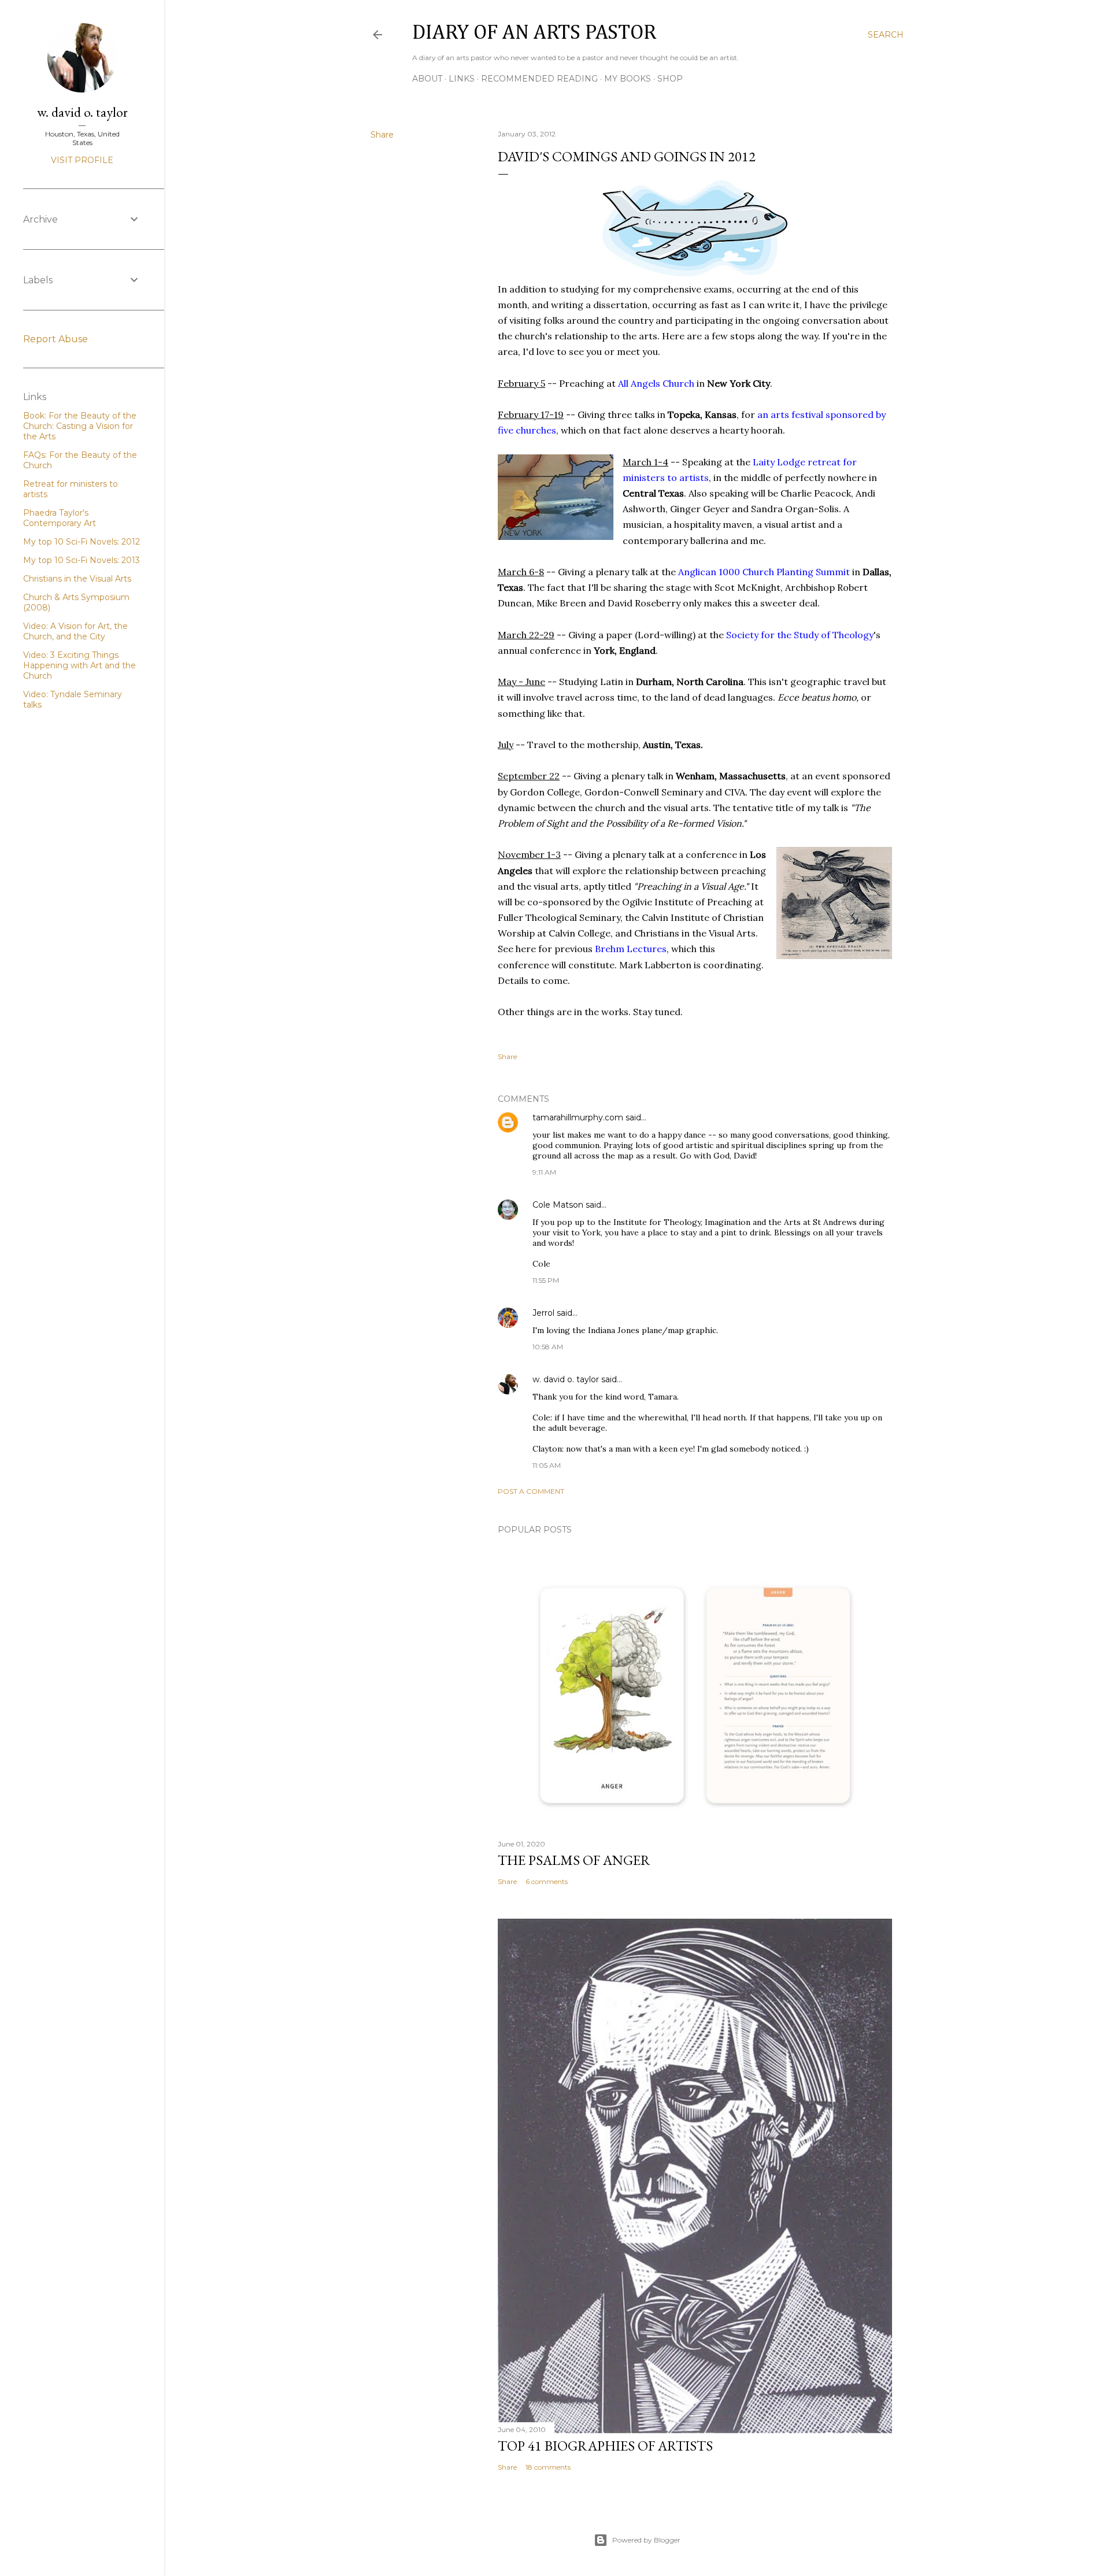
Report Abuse (55, 339)
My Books (628, 79)
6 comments (547, 1881)
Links (462, 79)
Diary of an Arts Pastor (534, 33)
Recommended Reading (539, 79)
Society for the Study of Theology (800, 635)
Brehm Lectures (631, 949)
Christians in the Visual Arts (77, 579)
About (427, 79)
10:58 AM (548, 1347)
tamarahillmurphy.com (578, 1117)
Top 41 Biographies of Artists (605, 2446)
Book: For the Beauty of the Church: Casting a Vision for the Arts (80, 426)
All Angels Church (656, 383)
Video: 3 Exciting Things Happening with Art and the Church (79, 665)
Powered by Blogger (646, 2540)
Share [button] (382, 135)
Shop (670, 79)
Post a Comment (531, 1491)
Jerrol (543, 1313)
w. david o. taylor (566, 1379)
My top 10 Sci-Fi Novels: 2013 (82, 560)
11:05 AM (547, 1465)
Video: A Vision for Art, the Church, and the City (75, 631)
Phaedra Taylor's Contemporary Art (60, 518)
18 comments (548, 2467)
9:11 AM (544, 1172)
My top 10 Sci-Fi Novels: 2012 (82, 542)
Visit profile (82, 160)
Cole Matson (558, 1205)
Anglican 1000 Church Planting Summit (764, 572)
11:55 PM (546, 1280)
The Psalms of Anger (574, 1860)
